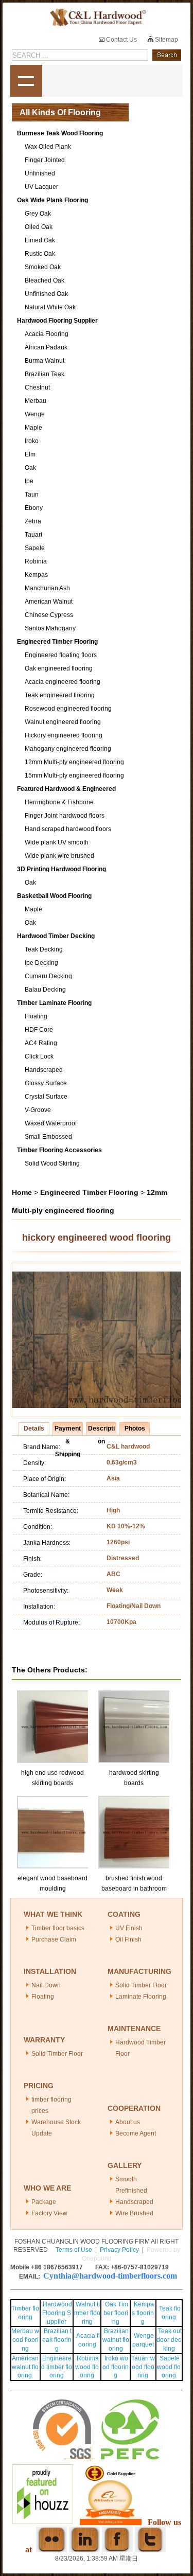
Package (44, 2202)
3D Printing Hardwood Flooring (62, 869)
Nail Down (46, 1985)
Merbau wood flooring (25, 2340)
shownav (26, 81)
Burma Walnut (45, 361)
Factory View (49, 2213)
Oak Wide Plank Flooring (52, 200)
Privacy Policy (119, 2250)
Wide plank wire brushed (59, 856)
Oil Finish (128, 1939)
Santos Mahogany (50, 628)
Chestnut (37, 387)
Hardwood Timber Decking (56, 936)
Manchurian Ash (47, 588)
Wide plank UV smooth (57, 842)
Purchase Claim (54, 1939)
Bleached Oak (45, 280)
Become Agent (136, 2133)
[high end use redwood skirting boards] (54, 1695)
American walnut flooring (25, 2367)
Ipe (29, 481)
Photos (135, 1428)
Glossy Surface (46, 1083)
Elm (30, 454)
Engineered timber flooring (57, 2367)
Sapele (35, 548)
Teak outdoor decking (169, 2340)
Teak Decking (44, 949)
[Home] (96, 18)
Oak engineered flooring (59, 668)
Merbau (36, 401)
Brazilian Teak (45, 374)
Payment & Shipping (68, 1430)
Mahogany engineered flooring (68, 749)
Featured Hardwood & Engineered (66, 789)
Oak (30, 468)
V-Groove (38, 1110)
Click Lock (39, 1056)
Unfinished (40, 173)
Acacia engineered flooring (63, 682)
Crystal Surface (46, 1097)
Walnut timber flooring (87, 2313)
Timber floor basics (58, 1928)
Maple (33, 428)
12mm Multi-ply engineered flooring (74, 762)
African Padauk (46, 347)
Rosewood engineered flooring (68, 709)
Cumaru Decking (48, 976)
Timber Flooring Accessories (59, 1150)
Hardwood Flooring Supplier (57, 321)
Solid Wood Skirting (52, 1163)
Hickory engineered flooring (64, 735)
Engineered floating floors (61, 655)
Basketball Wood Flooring (54, 896)
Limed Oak (40, 240)
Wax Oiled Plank (48, 147)
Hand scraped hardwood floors (68, 829)
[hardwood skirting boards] (135, 1695)
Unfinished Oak (46, 294)
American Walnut (49, 602)
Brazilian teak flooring (57, 2340)
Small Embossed (48, 1137)
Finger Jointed (45, 160)
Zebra (33, 521)
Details (34, 1428)
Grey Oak (38, 214)
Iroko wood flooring (116, 2367)
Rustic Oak (40, 254)
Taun (32, 495)
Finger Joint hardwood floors (65, 816)
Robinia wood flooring (87, 2367)
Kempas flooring (143, 2313)
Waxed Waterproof (51, 1123)
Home (22, 1192)
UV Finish (129, 1928)
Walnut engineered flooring (63, 722)
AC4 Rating (41, 1043)
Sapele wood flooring (169, 2367)
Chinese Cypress (49, 615)
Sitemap (166, 40)
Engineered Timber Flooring (57, 642)
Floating (36, 1016)
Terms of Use (74, 2250)
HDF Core (39, 1030)
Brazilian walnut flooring (116, 2340)
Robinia (36, 561)
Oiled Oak (39, 227)
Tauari (33, 535)
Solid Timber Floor (141, 1985)
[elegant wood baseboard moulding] (54, 1801)
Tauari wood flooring (143, 2367)
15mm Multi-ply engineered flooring (74, 775)
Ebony (34, 508)
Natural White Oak (50, 307)
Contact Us (121, 40)
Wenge (35, 414)
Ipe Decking (41, 963)
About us (128, 2122)
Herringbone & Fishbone (59, 802)
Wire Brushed (134, 2213)
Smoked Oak (43, 267)
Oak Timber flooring (116, 2313)
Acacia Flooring (47, 334)
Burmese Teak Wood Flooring (60, 133)
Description (101, 1430)
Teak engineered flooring (60, 695)
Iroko (32, 441)
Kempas (36, 575)
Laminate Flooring (141, 1997)
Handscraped (44, 1070)
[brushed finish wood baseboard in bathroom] (135, 1801)
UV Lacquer (41, 187)
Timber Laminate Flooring (54, 1003)
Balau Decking (45, 990)
